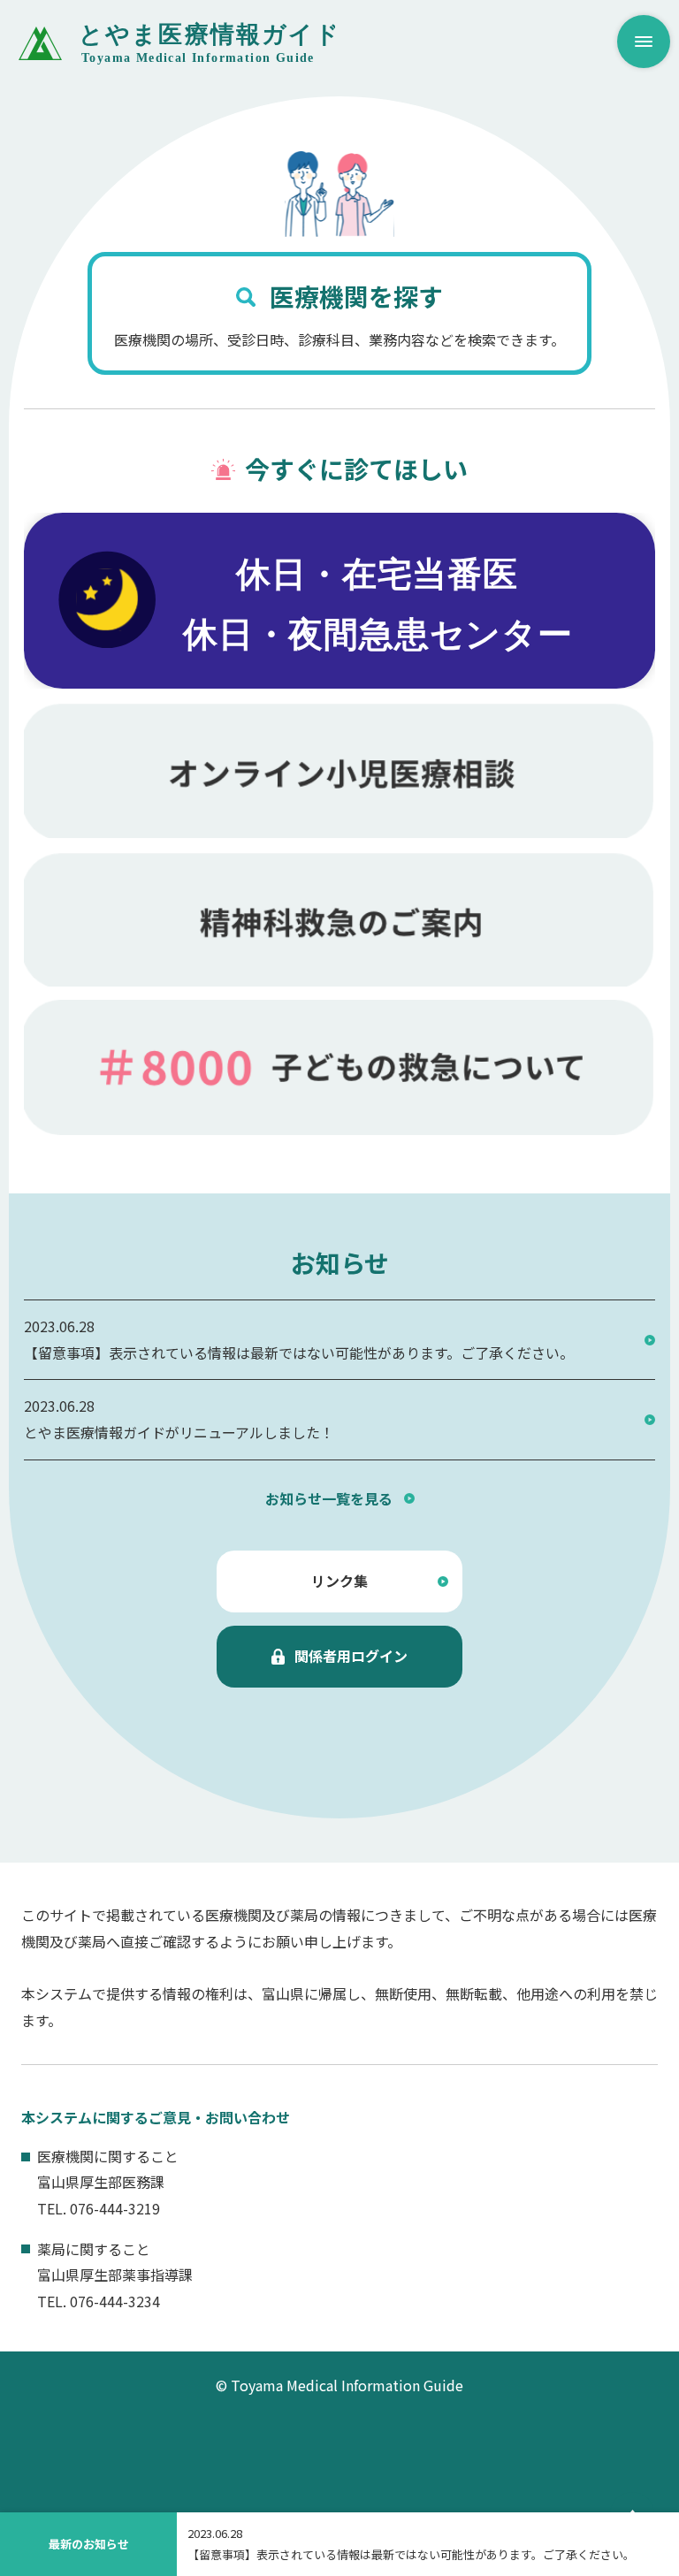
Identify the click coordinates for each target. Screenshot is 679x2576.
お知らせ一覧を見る (329, 1498)
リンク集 (339, 1581)
